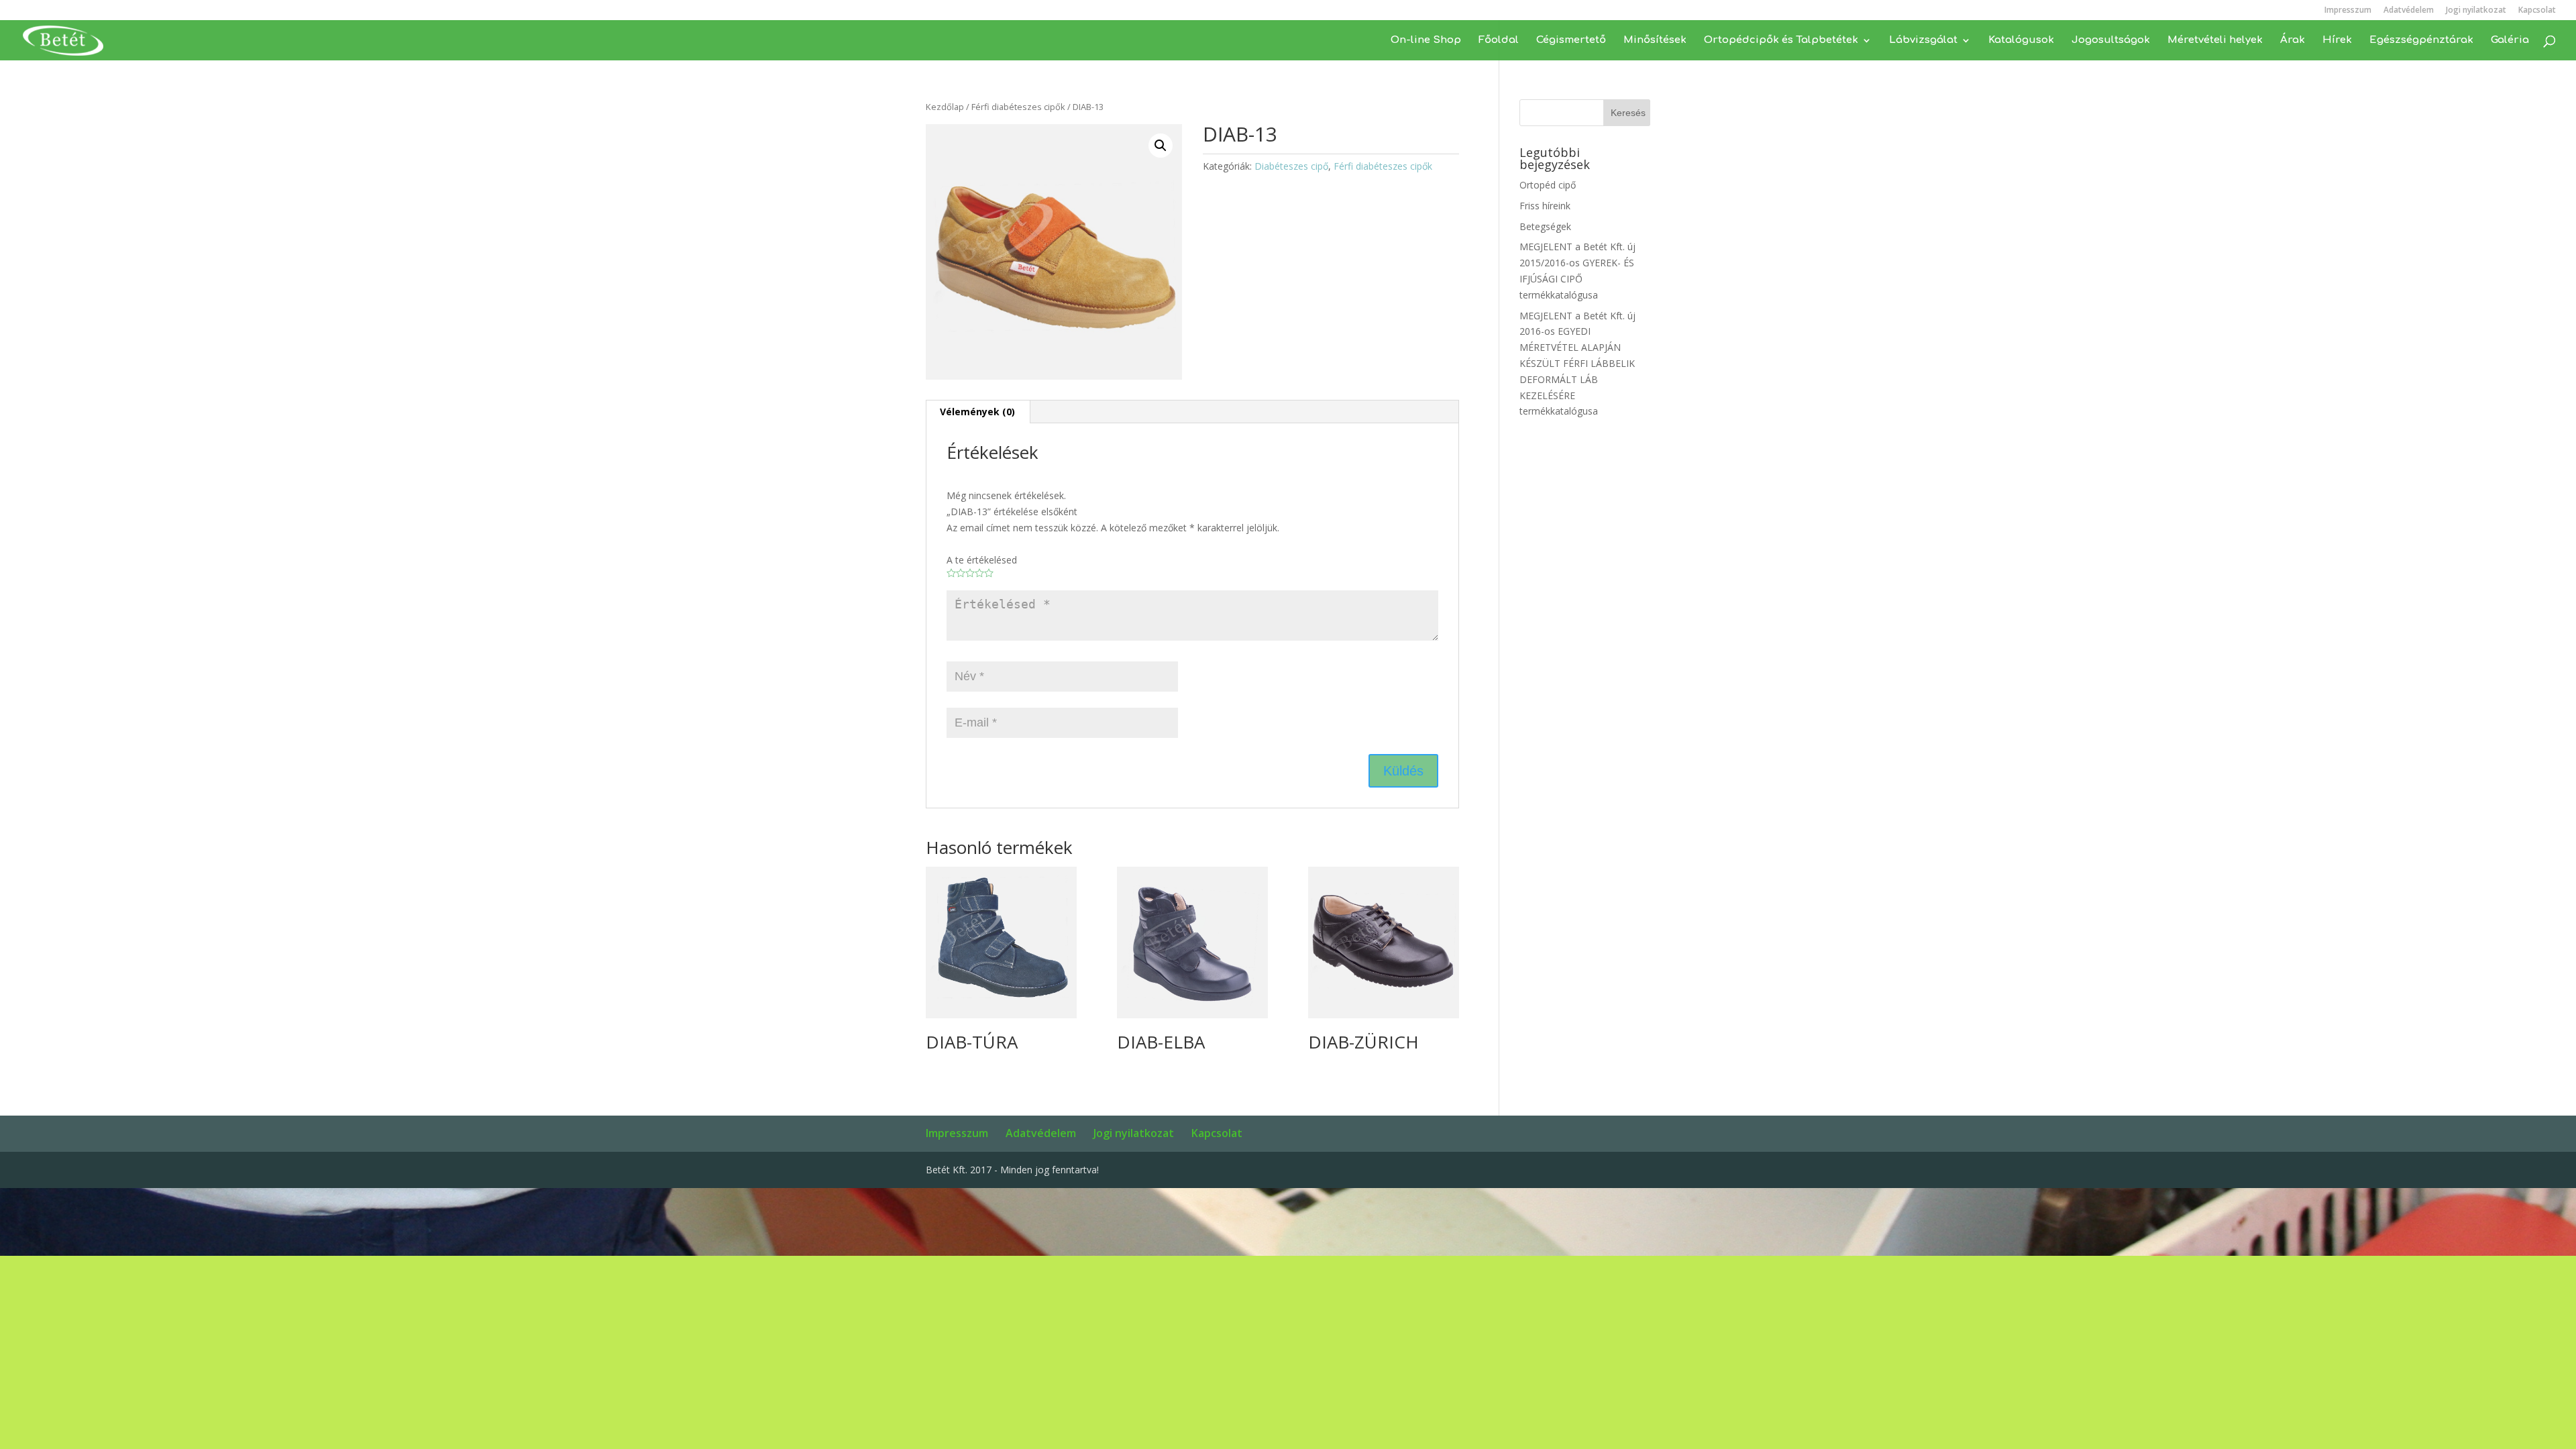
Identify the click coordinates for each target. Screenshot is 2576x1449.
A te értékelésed (982, 560)
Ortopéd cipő (1548, 185)
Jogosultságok (2111, 41)
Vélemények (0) (977, 412)
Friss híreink (1545, 206)
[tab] (978, 412)
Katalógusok (2021, 41)
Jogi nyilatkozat (2476, 11)
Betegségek (1545, 226)
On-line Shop (1426, 41)
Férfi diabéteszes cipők (1018, 107)
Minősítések (1655, 41)
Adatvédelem (2409, 11)
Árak (2293, 41)
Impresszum (2348, 11)
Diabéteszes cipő (1291, 166)
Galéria (2510, 41)
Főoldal (1499, 41)
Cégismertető (1571, 41)
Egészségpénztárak (2421, 41)
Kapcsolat (2537, 11)
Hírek (2337, 41)
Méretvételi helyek (2215, 41)
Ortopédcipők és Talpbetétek (1781, 41)
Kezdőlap (945, 107)
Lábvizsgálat (1923, 41)
